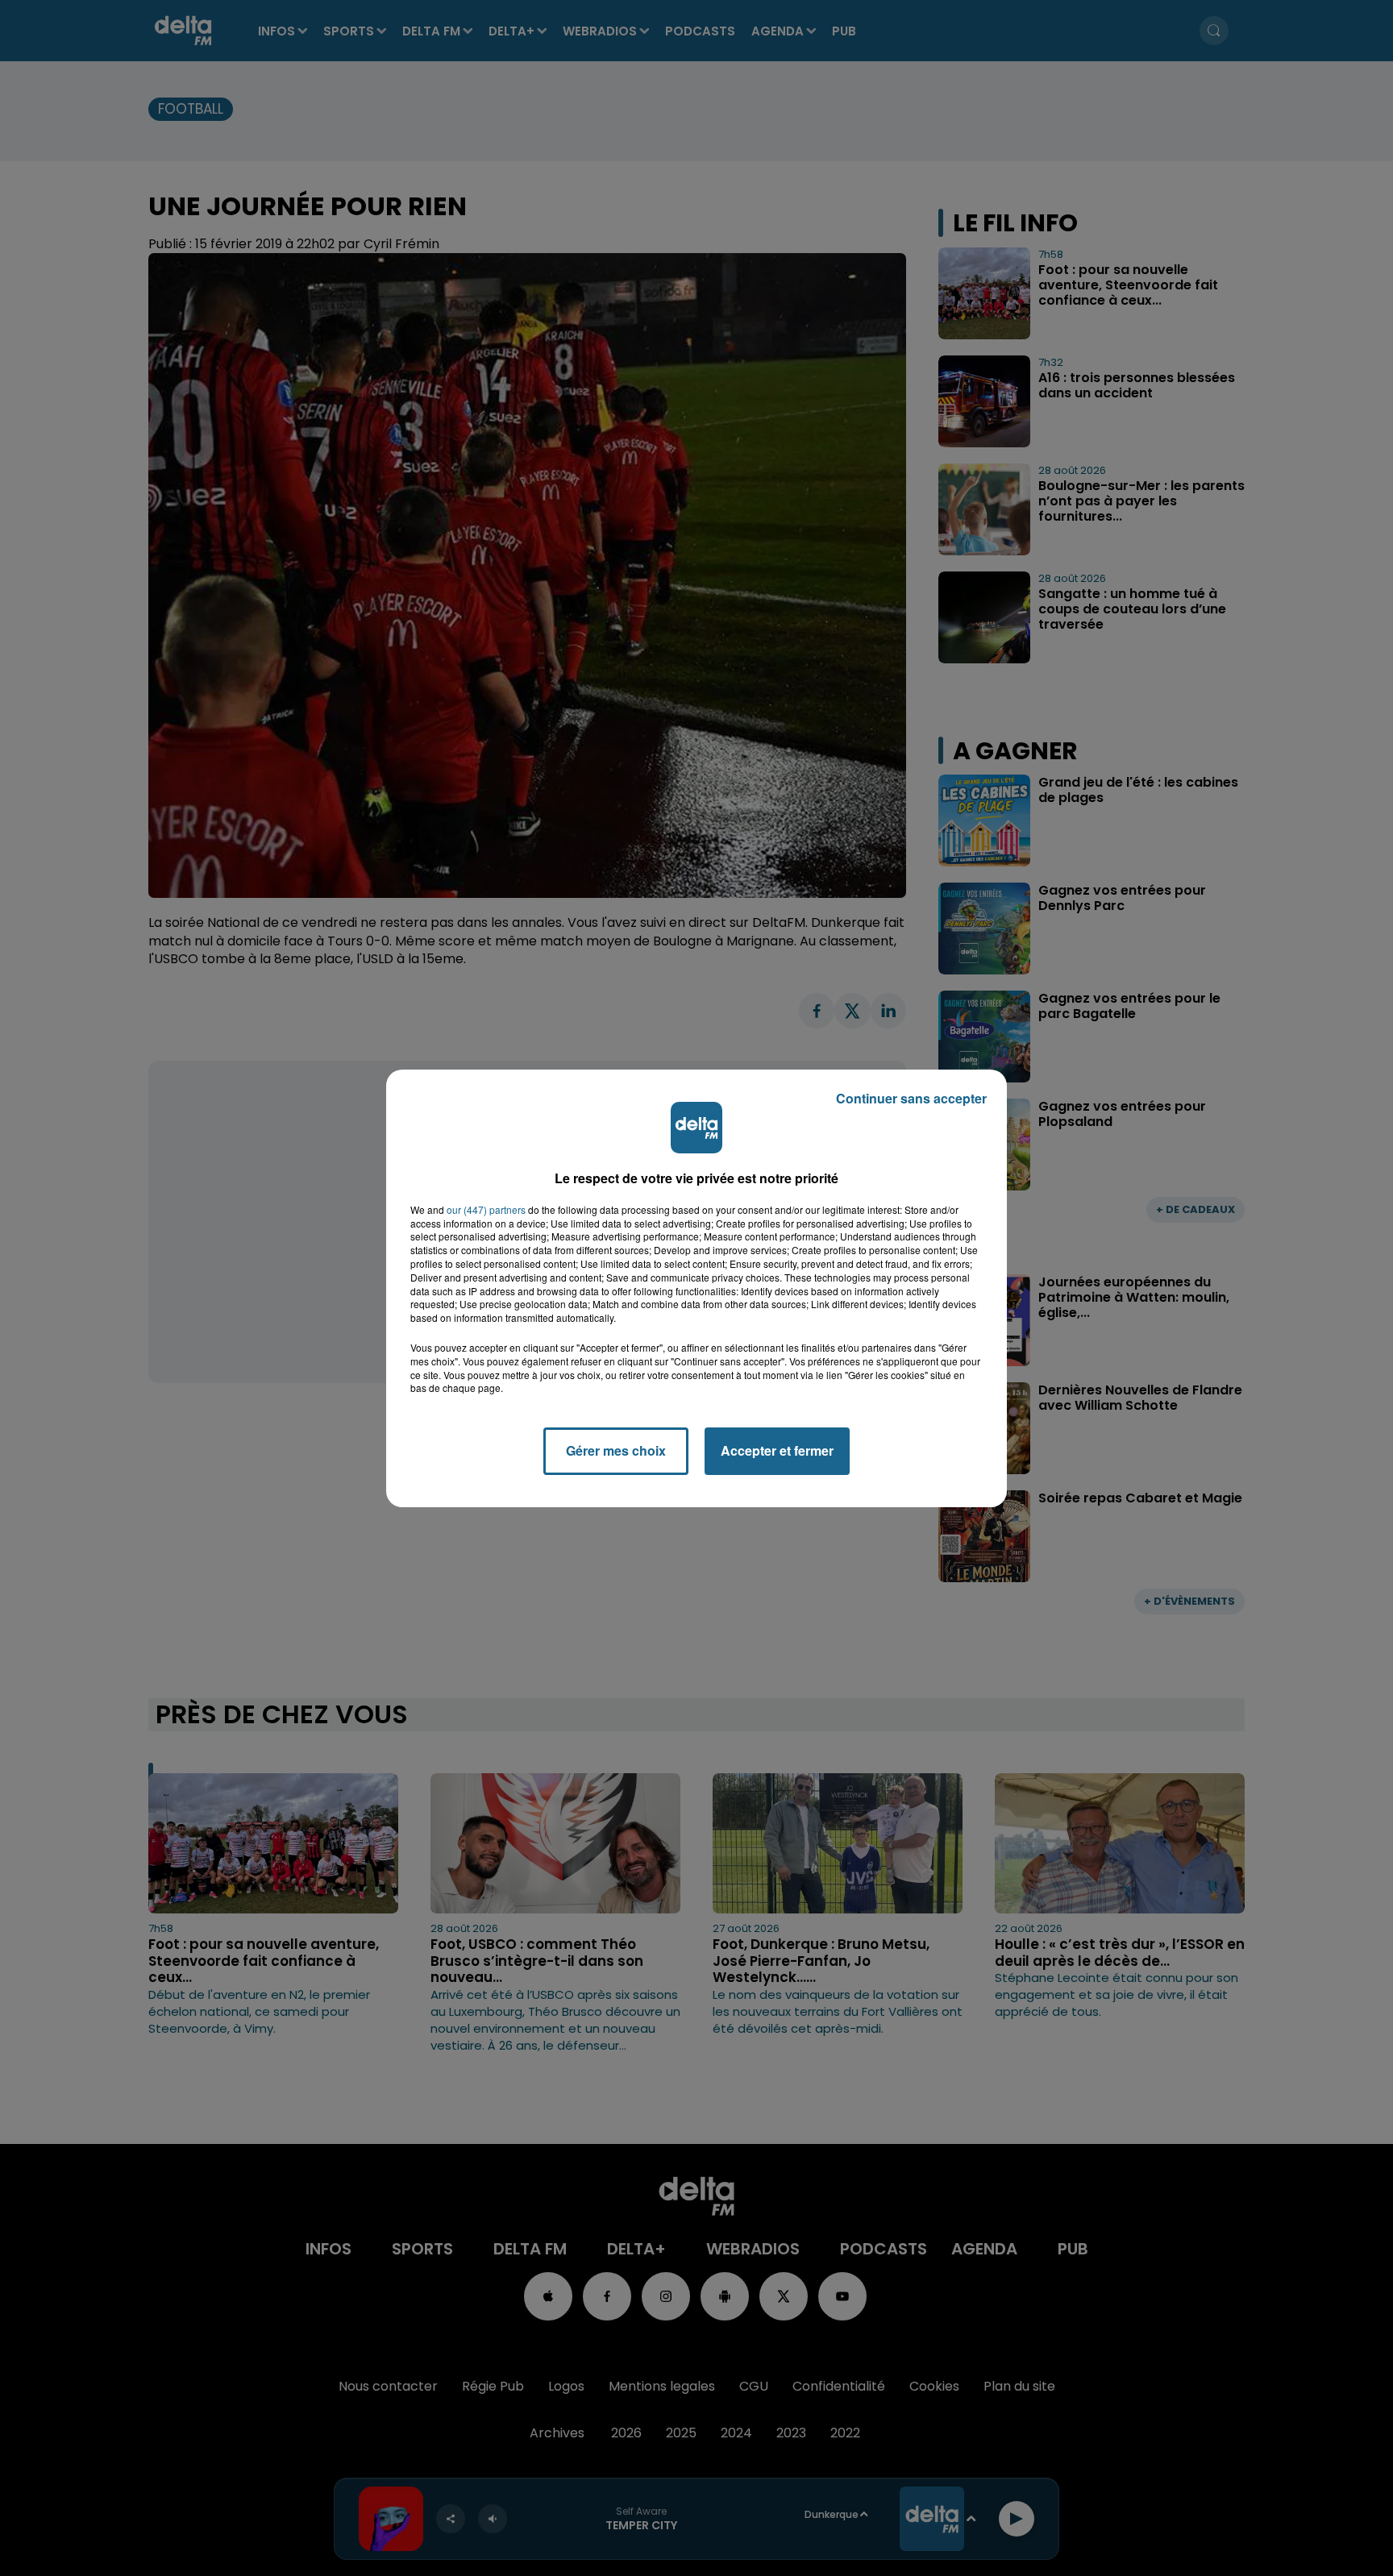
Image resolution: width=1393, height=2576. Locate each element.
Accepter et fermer (777, 1450)
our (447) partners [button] (486, 1210)
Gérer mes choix (616, 1450)
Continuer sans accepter (911, 1098)
